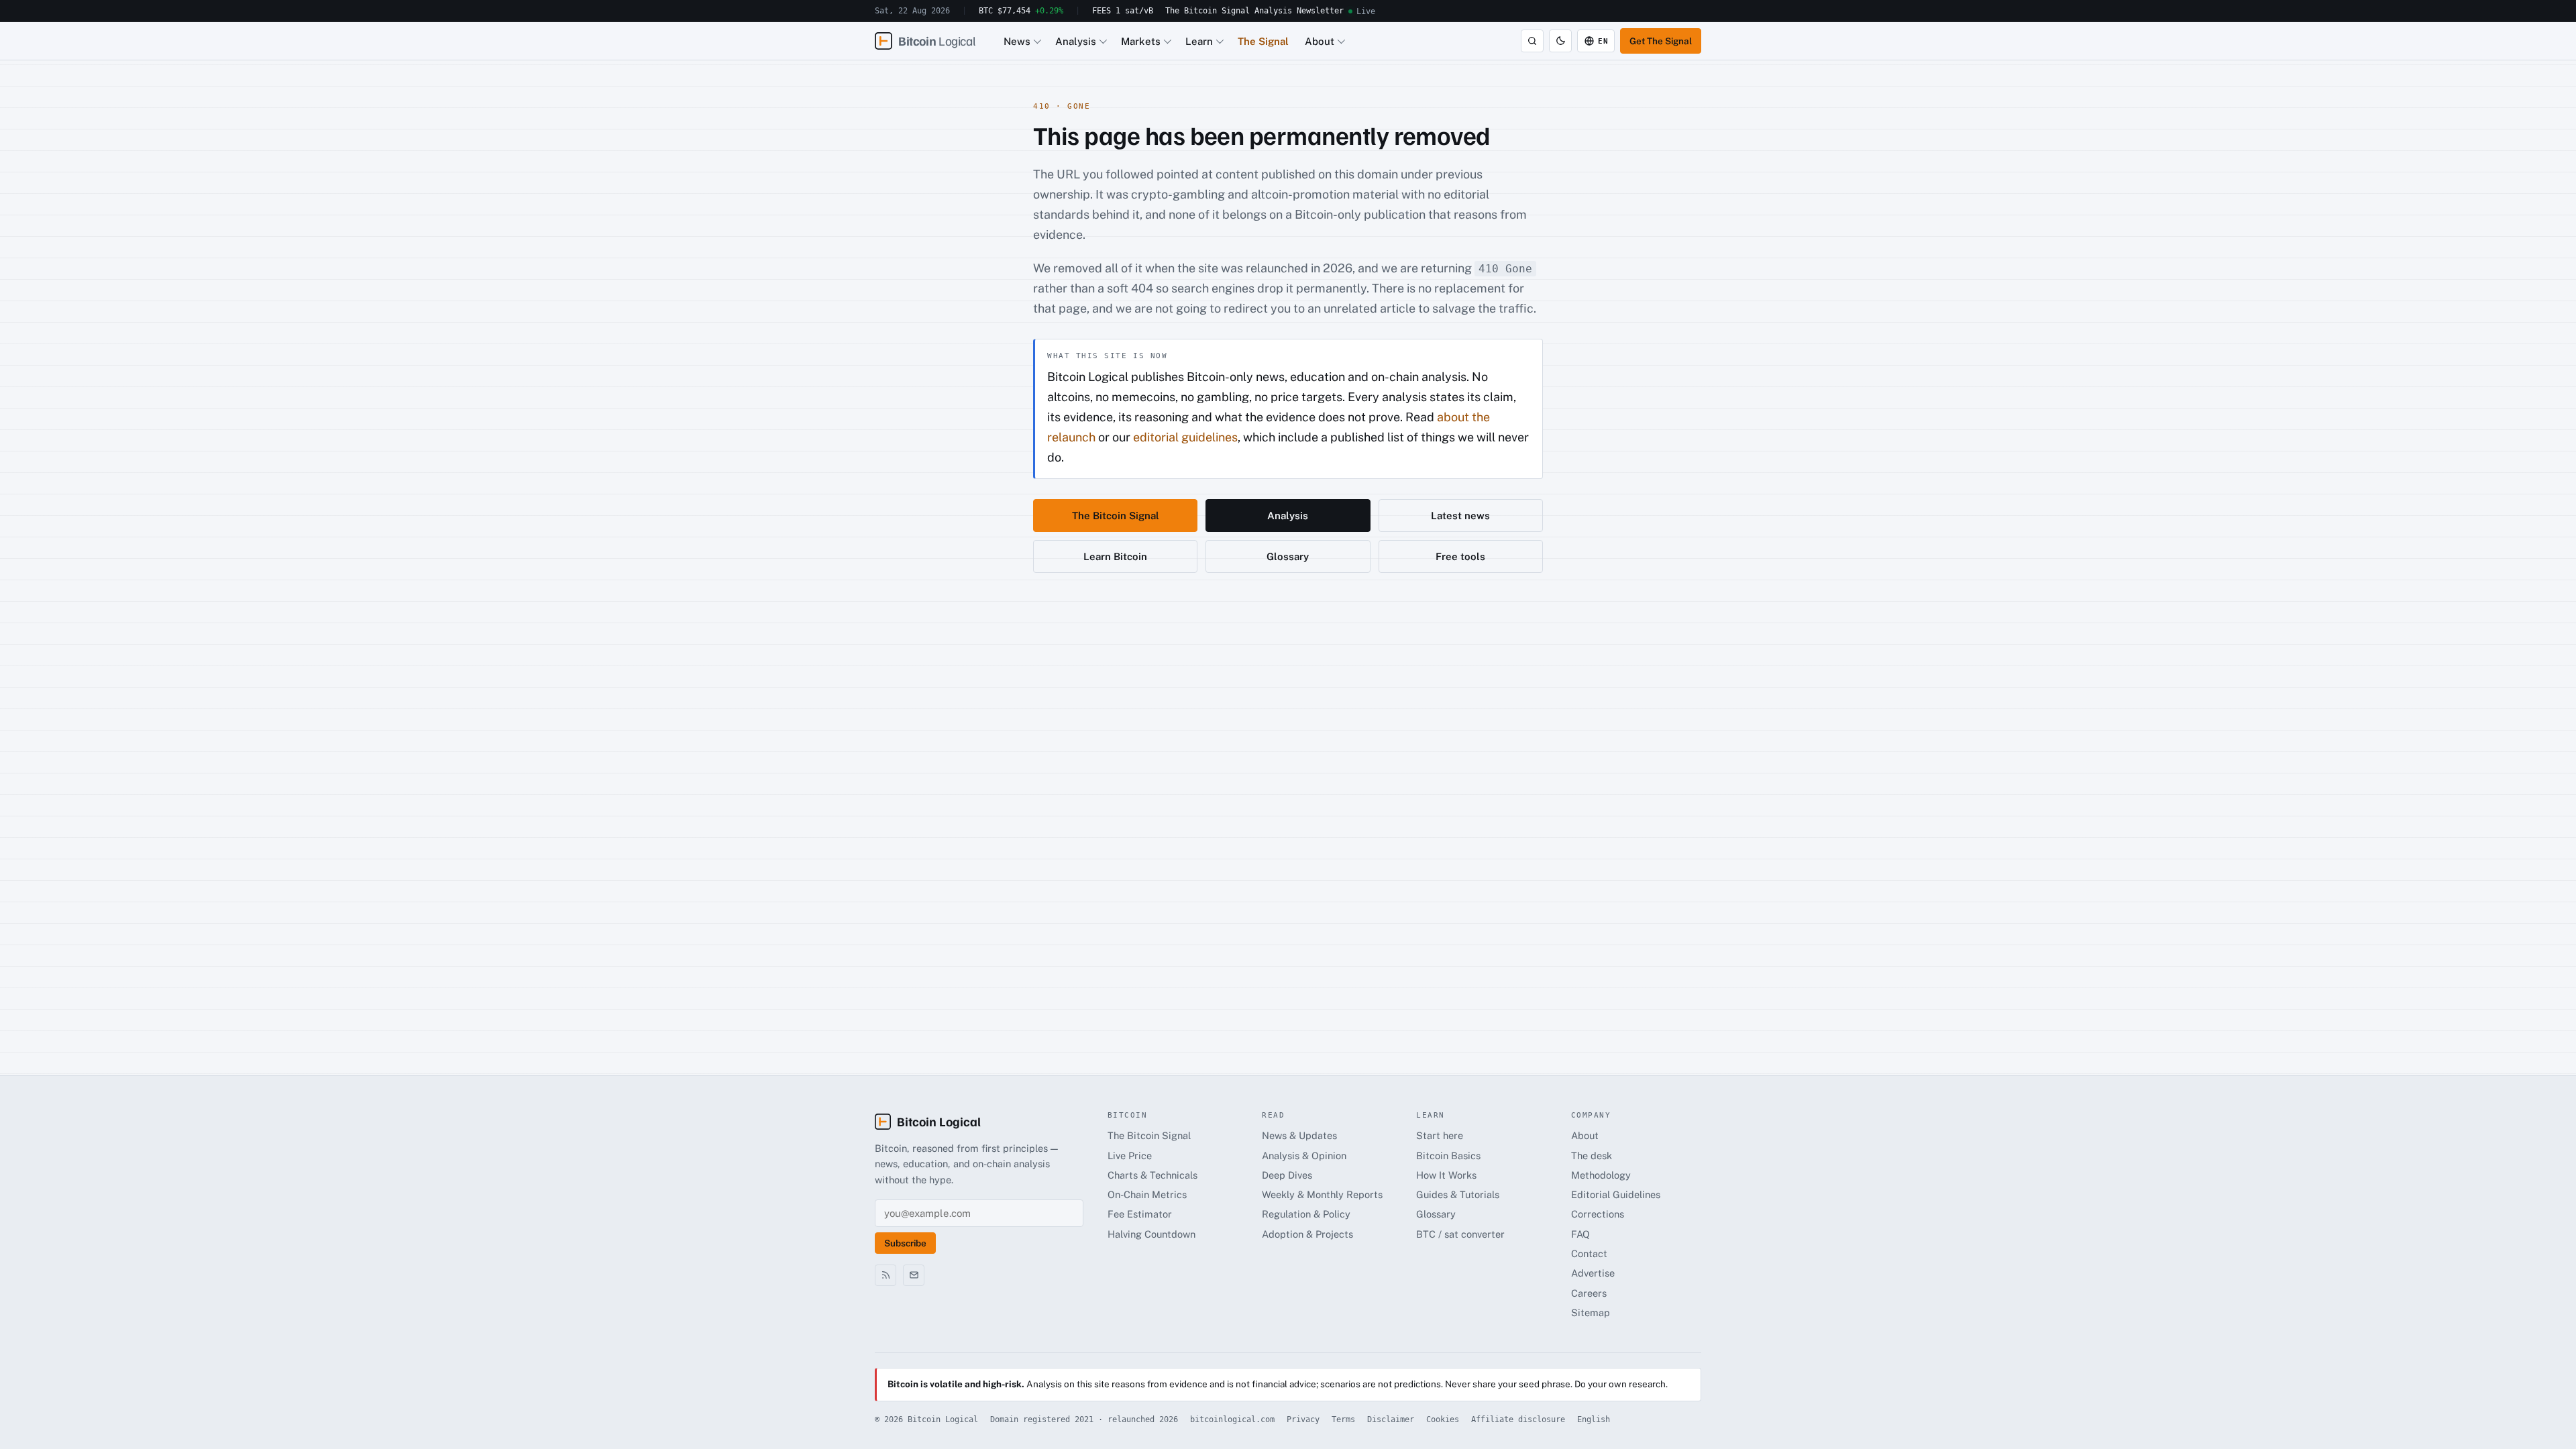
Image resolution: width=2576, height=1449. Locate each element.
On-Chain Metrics (1147, 1194)
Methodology (1601, 1175)
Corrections (1598, 1214)
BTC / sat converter (1460, 1234)
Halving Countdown (1151, 1234)
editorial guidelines (1185, 437)
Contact (1589, 1253)
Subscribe (905, 1243)
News (1017, 41)
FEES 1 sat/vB (1123, 11)
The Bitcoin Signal (1207, 11)
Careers (1589, 1293)
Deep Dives (1287, 1175)
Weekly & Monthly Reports (1322, 1194)
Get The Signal (1661, 41)
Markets (1141, 41)
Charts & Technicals (1152, 1175)
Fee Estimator (1140, 1214)
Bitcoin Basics (1448, 1156)
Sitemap (1591, 1312)
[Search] (1532, 41)
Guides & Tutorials (1458, 1194)
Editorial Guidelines (1616, 1194)
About (1320, 41)
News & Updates (1299, 1135)
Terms (1343, 1419)
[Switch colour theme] (1560, 41)
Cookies (1443, 1419)
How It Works (1446, 1175)
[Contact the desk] (914, 1275)
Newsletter (1320, 11)
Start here (1440, 1135)
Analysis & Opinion (1304, 1156)
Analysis (1273, 11)
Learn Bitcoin (1115, 556)
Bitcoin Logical (939, 1121)
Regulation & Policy (1306, 1214)
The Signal (1263, 41)
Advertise (1593, 1273)
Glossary (1288, 556)
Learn (1199, 41)
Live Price (1130, 1156)
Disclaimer (1391, 1419)
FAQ (1580, 1234)
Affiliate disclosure (1518, 1419)
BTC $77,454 (1021, 11)
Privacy (1303, 1419)
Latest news (1460, 516)
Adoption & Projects (1307, 1234)
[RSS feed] (885, 1275)
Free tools (1460, 556)
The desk (1592, 1156)
